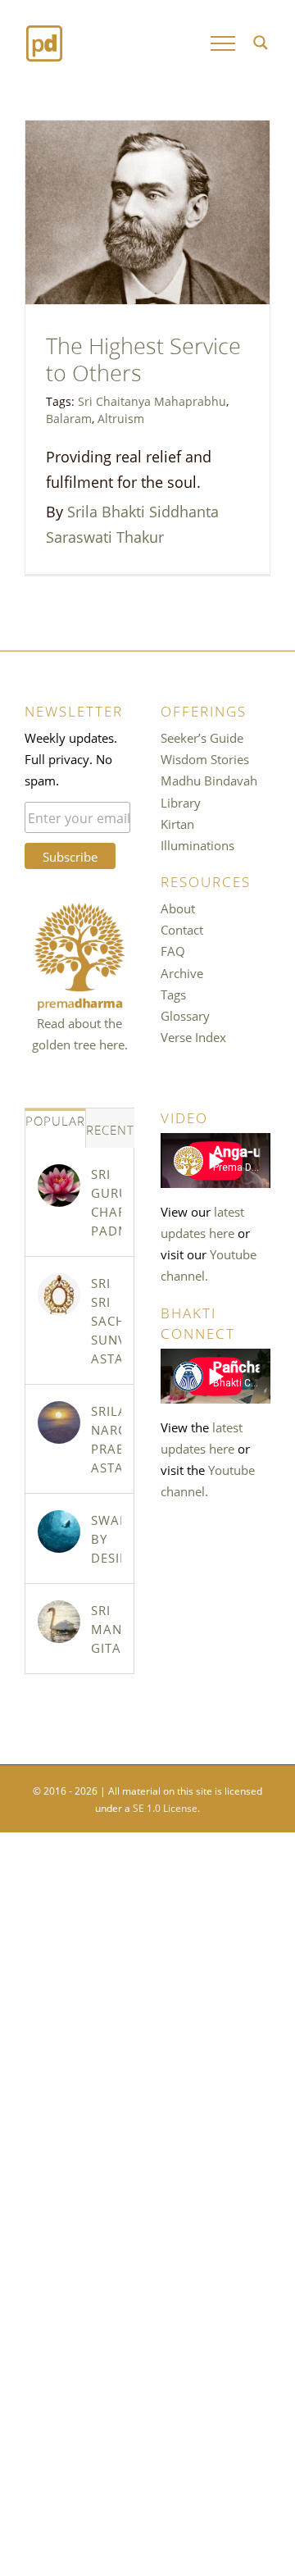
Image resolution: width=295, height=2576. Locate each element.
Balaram (69, 417)
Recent (110, 1129)
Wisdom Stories (205, 758)
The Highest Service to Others (143, 357)
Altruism (121, 417)
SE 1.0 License (165, 1807)
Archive (182, 972)
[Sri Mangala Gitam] (59, 1622)
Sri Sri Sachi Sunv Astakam (106, 1320)
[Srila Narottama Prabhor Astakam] (59, 1422)
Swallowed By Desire (106, 1538)
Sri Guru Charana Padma (106, 1202)
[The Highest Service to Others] (147, 212)
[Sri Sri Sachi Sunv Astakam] (59, 1295)
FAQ (173, 950)
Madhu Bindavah (209, 780)
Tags (173, 994)
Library (181, 802)
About (178, 908)
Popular (55, 1120)
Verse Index (193, 1036)
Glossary (185, 1015)
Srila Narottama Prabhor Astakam (106, 1438)
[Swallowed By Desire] (59, 1531)
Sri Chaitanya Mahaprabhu (152, 400)
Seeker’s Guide (202, 737)
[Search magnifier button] (261, 43)
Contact (182, 929)
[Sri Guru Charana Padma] (59, 1186)
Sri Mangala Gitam (106, 1628)
